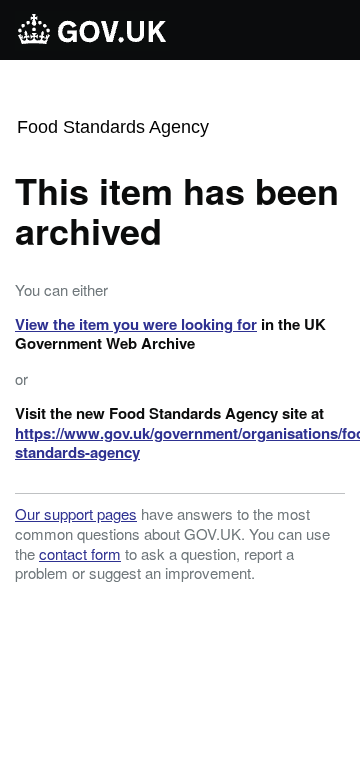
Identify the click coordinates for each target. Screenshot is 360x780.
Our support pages (76, 513)
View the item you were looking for (136, 324)
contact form (80, 553)
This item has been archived (177, 210)
